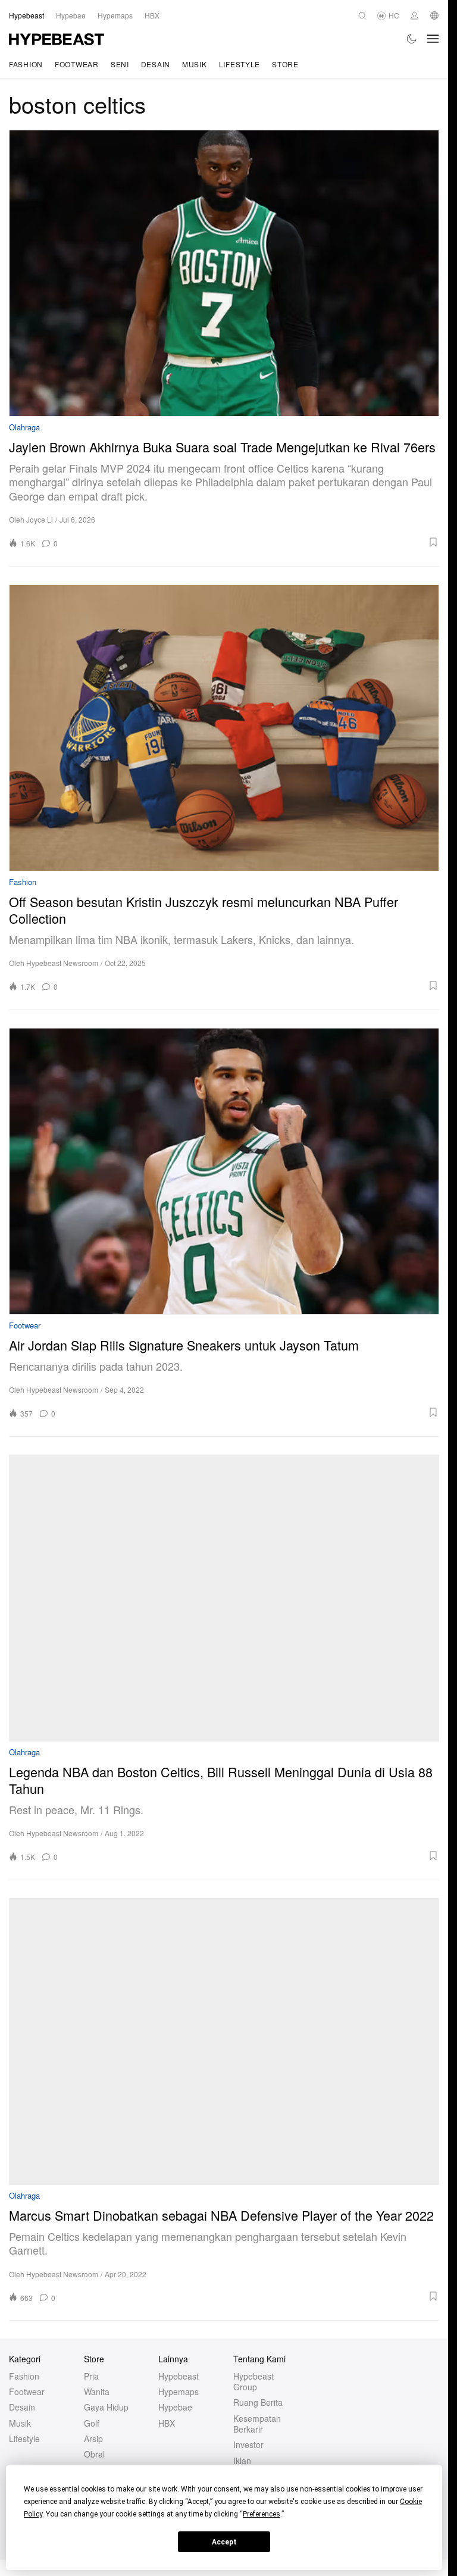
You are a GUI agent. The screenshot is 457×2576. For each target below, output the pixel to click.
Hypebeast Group (253, 2381)
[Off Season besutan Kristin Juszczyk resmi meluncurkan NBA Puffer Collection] (224, 728)
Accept (224, 2542)
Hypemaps (179, 2391)
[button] (252, 542)
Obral (94, 2454)
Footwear (77, 64)
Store (285, 64)
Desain (156, 64)
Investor (248, 2444)
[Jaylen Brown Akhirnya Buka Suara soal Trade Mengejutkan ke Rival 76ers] (224, 273)
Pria (91, 2376)
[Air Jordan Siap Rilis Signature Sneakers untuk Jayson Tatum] (224, 1171)
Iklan (242, 2461)
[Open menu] (433, 39)
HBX (167, 2423)
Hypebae (175, 2407)
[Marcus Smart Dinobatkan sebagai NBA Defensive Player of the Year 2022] (224, 2042)
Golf (92, 2423)
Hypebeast (179, 2376)
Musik (195, 64)
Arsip (93, 2439)
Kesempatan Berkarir (257, 2424)
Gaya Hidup (106, 2407)
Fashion (26, 64)
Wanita (97, 2391)
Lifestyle (240, 64)
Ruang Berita (258, 2402)
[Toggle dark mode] (412, 39)
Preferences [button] (262, 2514)
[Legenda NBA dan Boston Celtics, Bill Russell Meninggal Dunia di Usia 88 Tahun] (224, 1598)
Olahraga (24, 428)
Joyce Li (40, 519)
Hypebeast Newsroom (62, 963)
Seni (120, 64)
